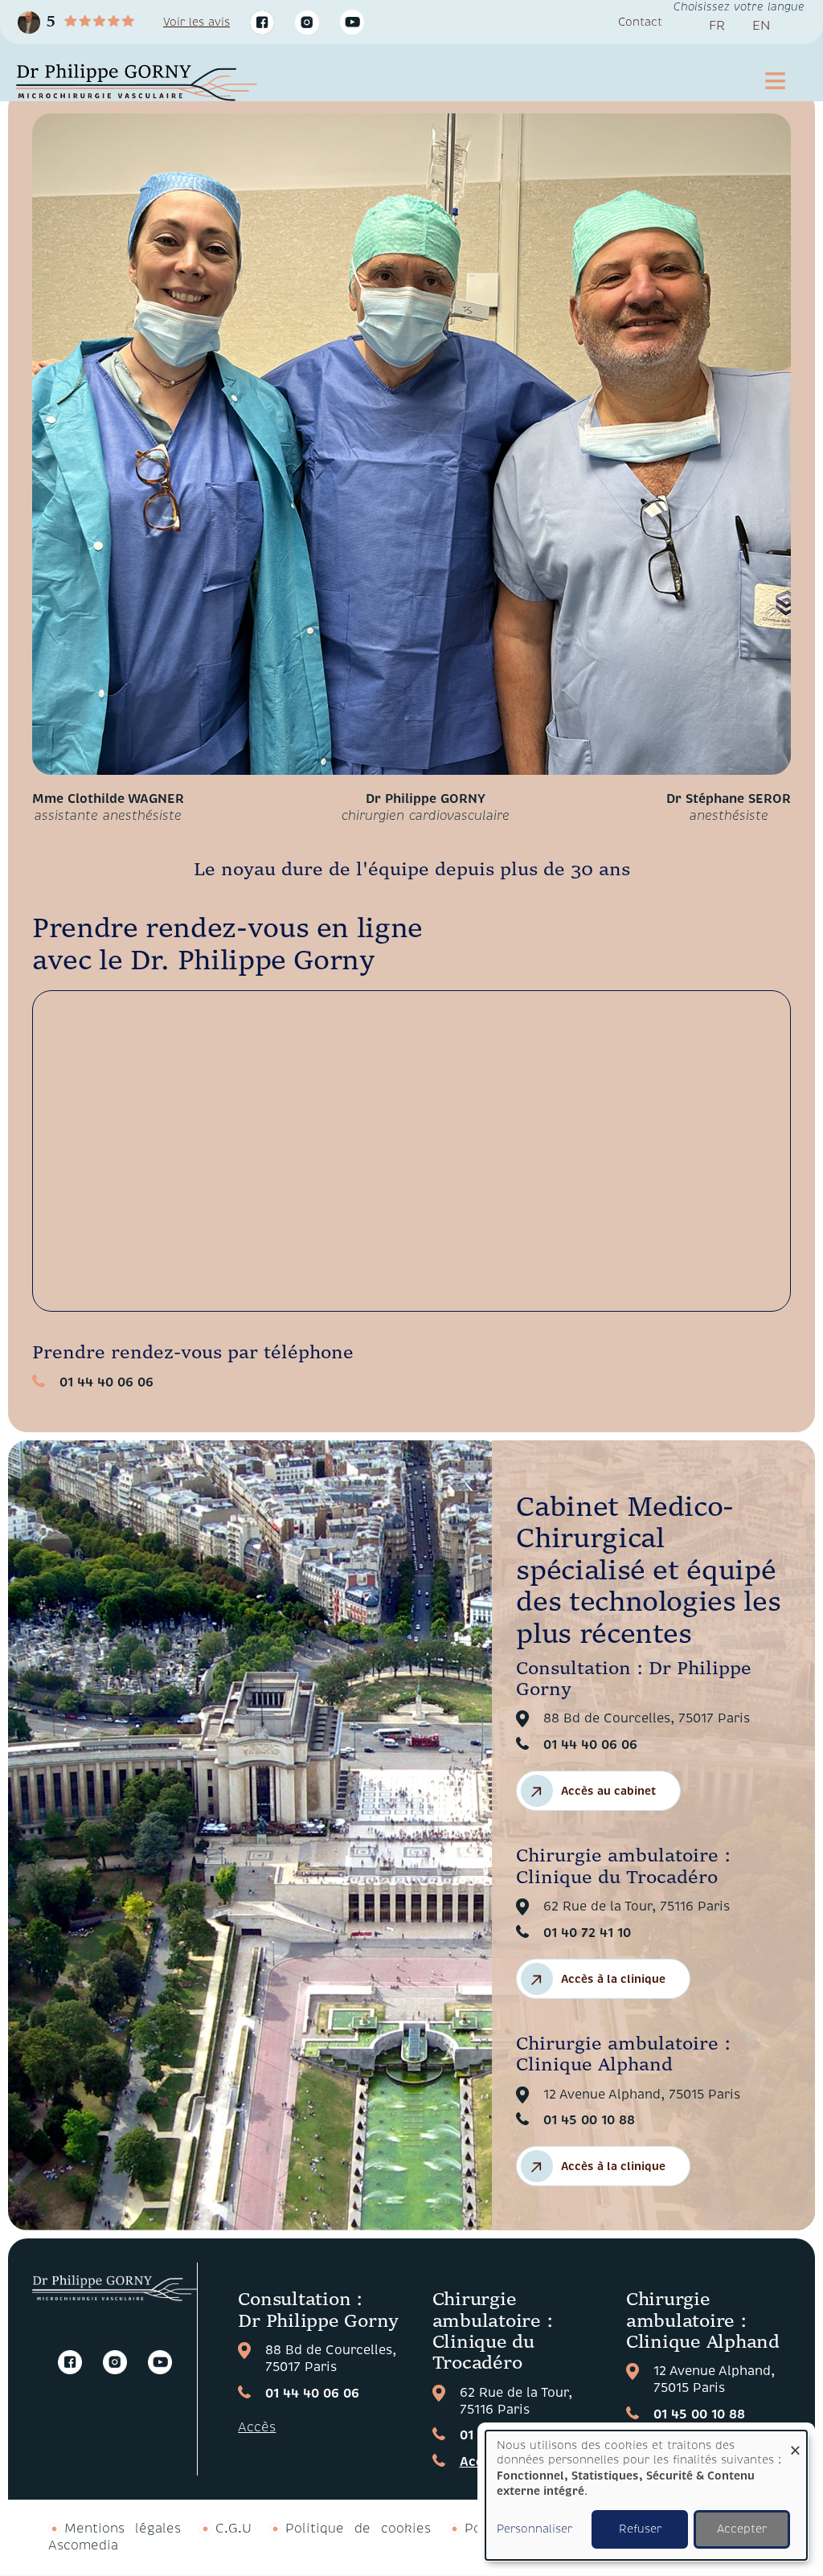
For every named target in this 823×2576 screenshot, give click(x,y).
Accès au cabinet (608, 1791)
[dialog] (646, 2495)
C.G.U (233, 2529)
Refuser (640, 2529)
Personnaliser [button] (534, 2529)
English (761, 29)
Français (717, 29)
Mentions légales (123, 2529)
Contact (640, 22)
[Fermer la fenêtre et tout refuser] (795, 2441)
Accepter (742, 2529)
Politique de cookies (358, 2529)
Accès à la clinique (613, 1979)
